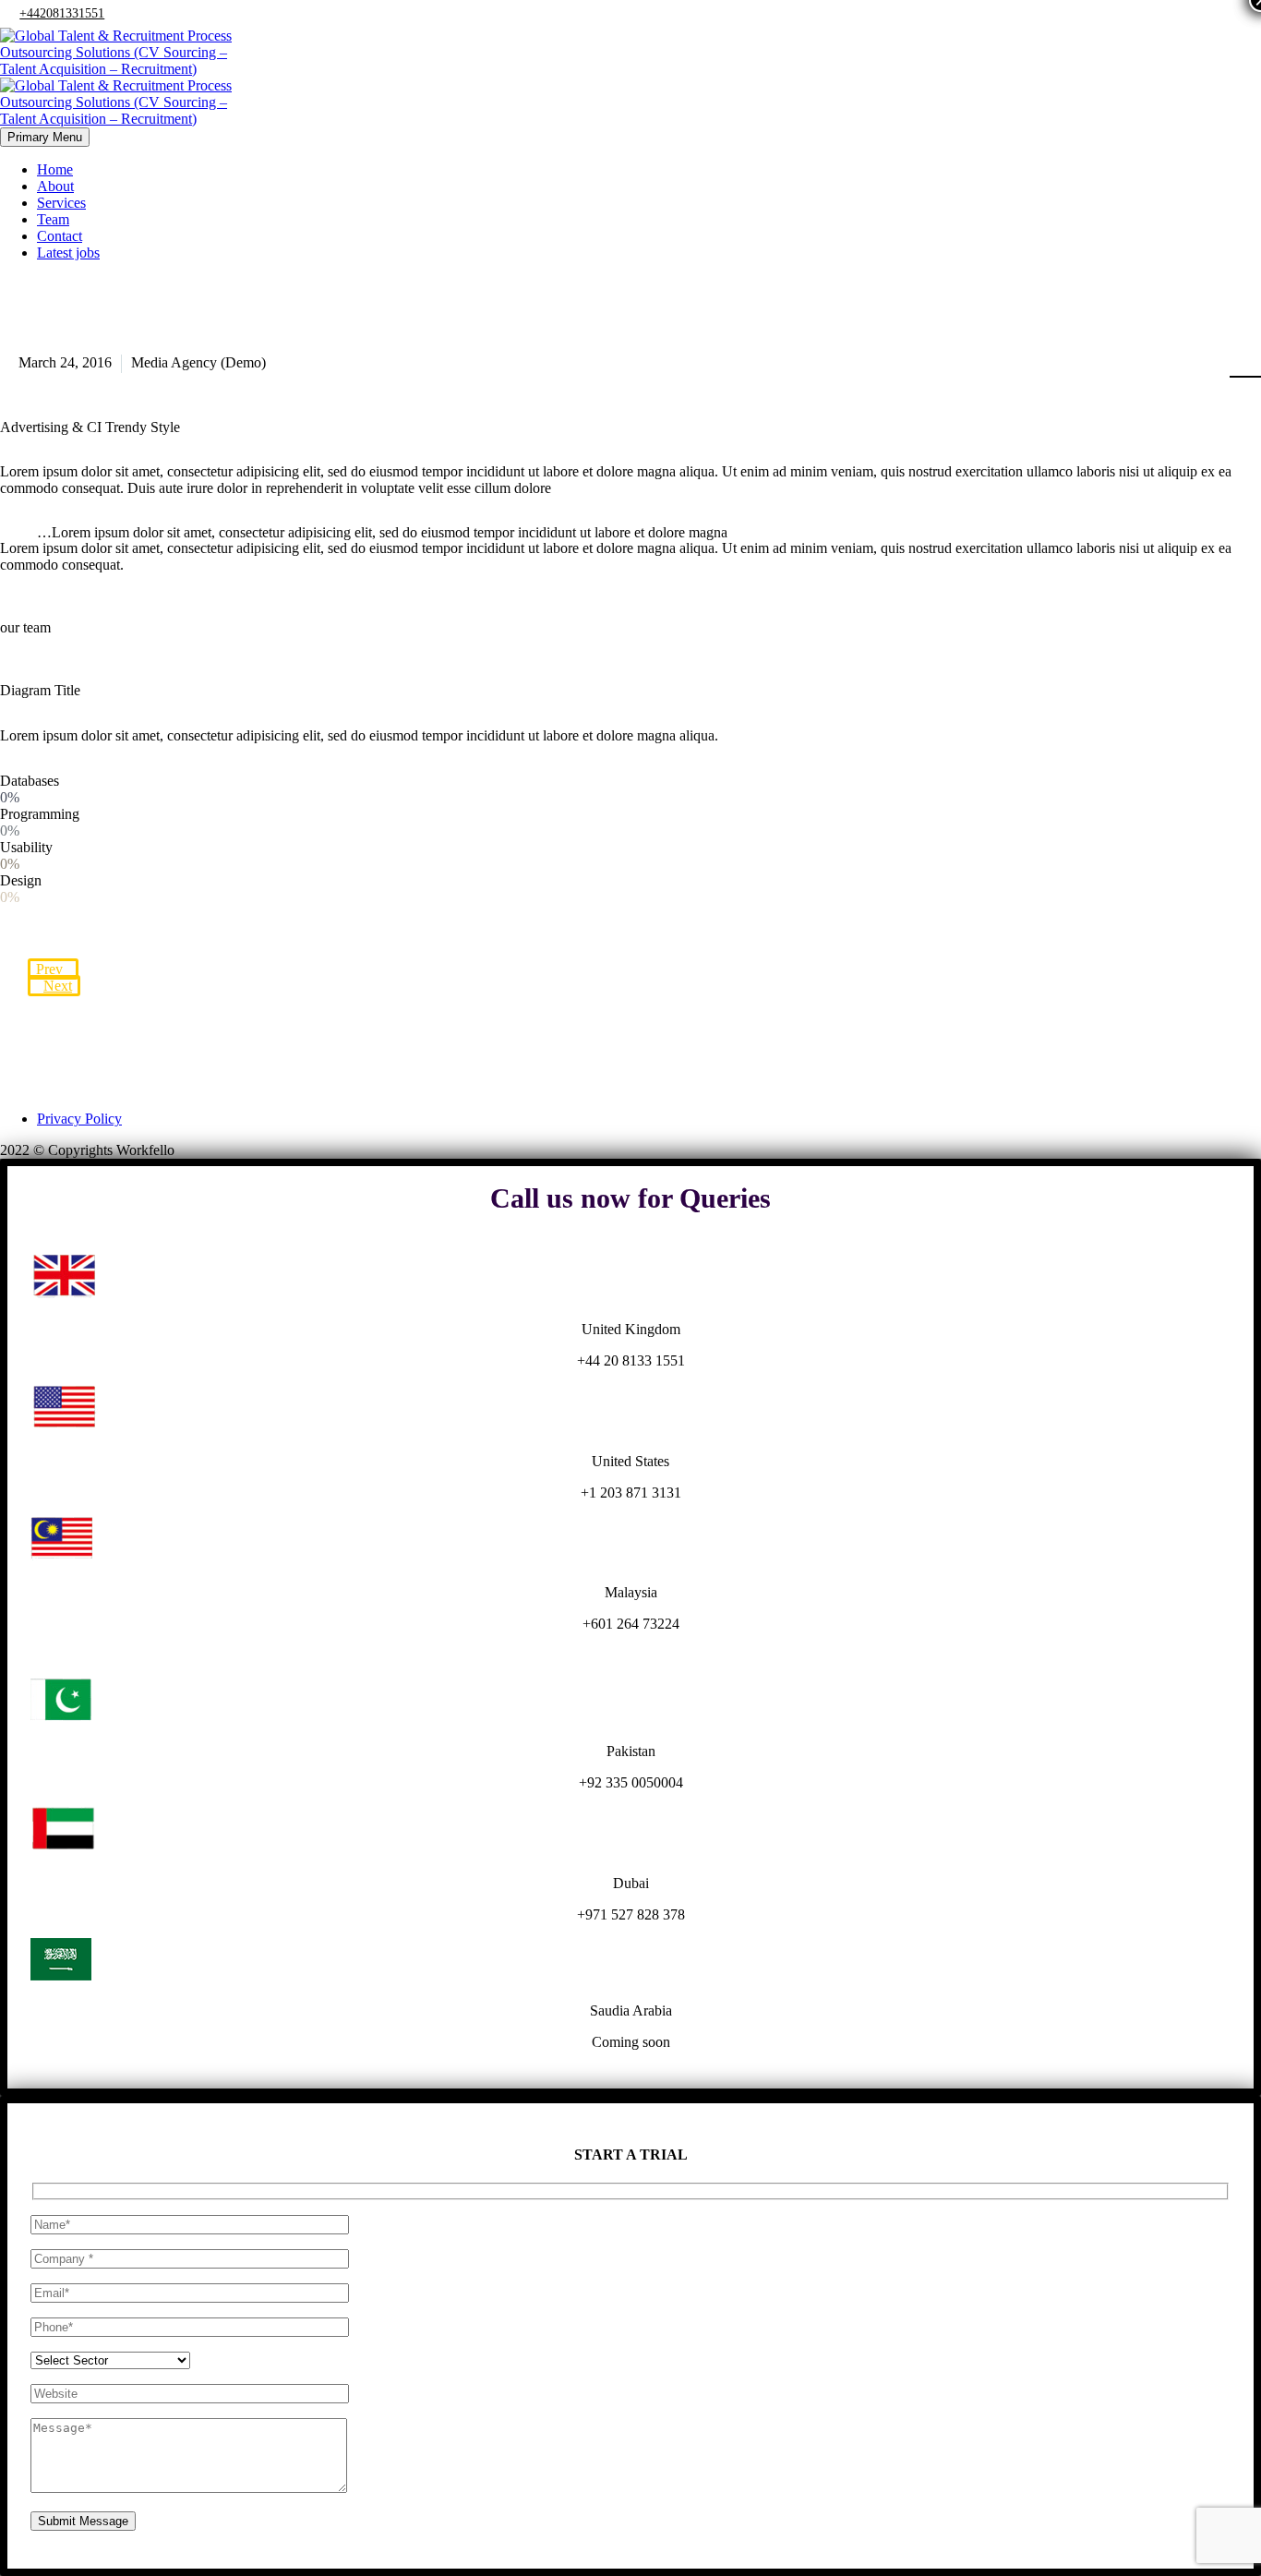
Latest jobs (68, 253)
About (55, 186)
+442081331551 (62, 13)
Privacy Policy (79, 1119)
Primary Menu (45, 137)
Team (53, 219)
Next (58, 986)
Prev (49, 969)
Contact (60, 236)
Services (61, 203)
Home (55, 169)
